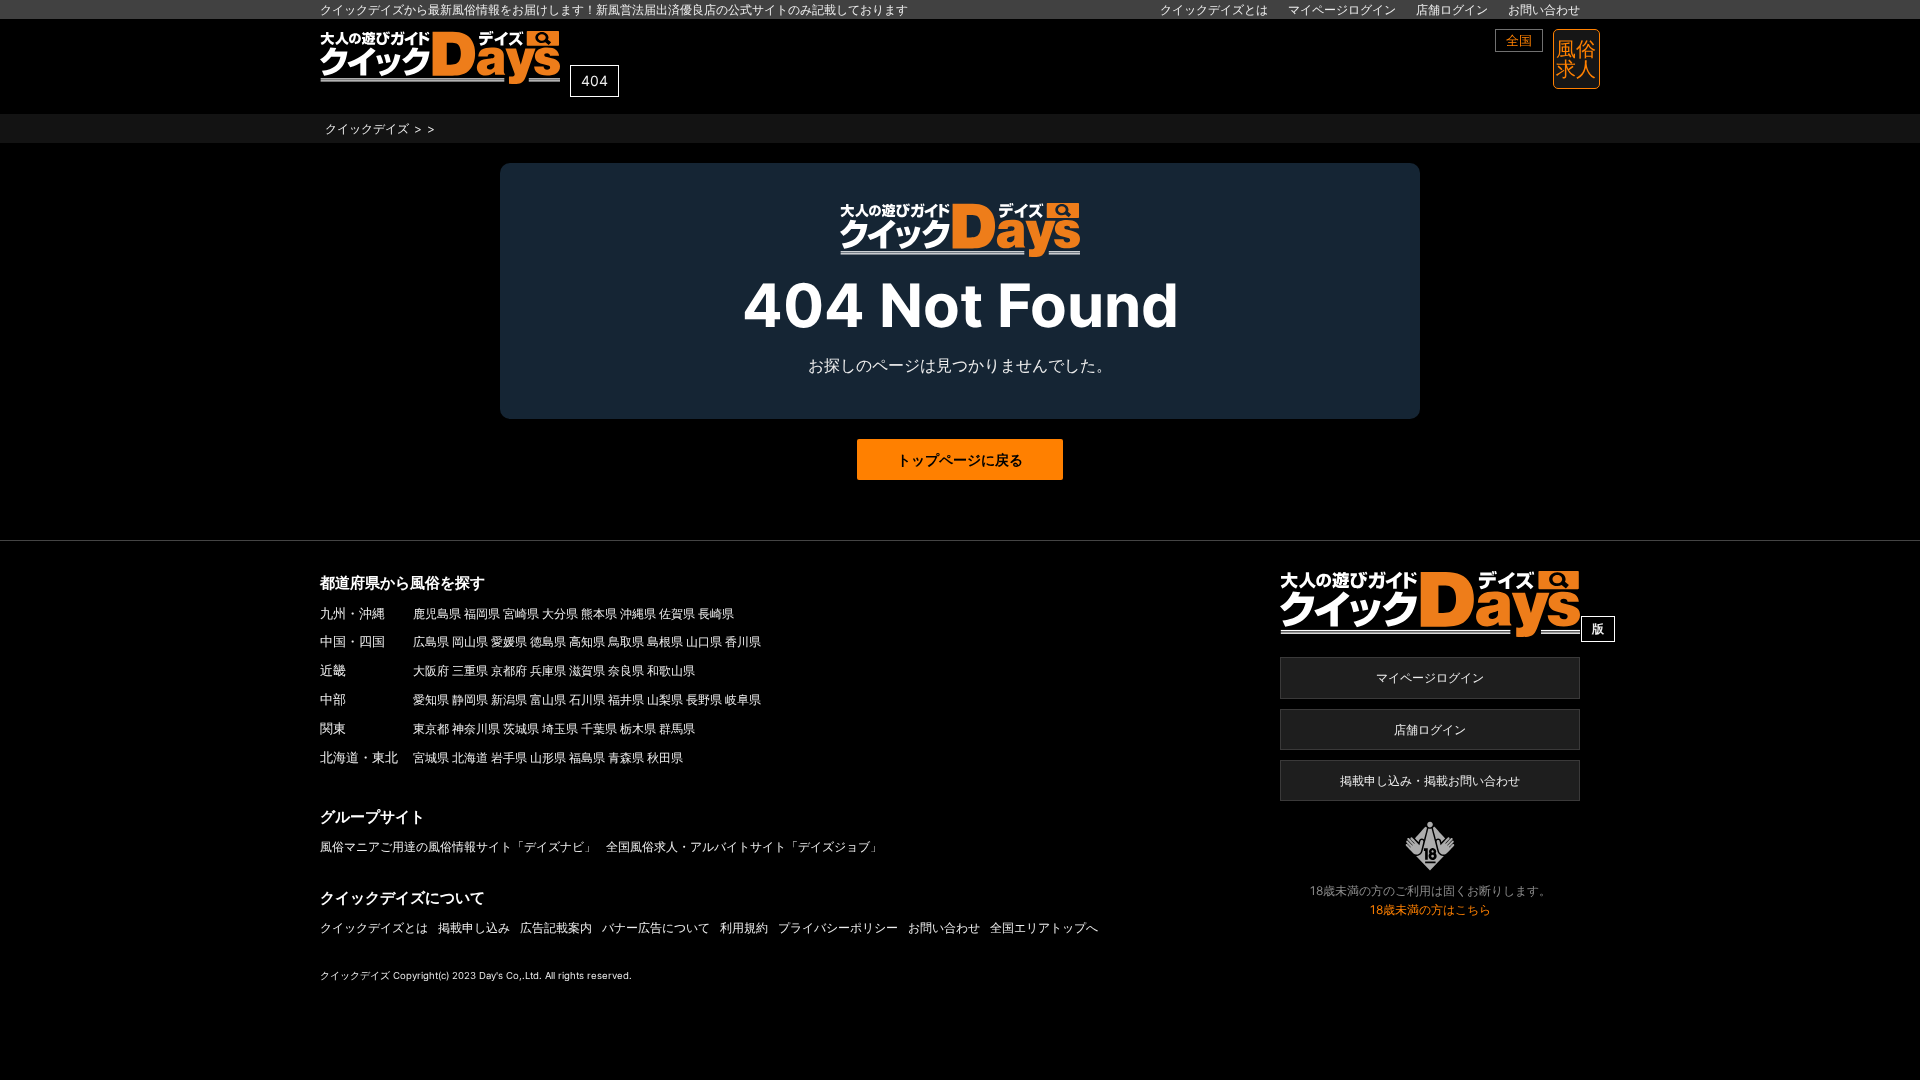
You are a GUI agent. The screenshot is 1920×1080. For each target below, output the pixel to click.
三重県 (470, 670)
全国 (1519, 40)
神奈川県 (476, 728)
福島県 (587, 757)
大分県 (560, 613)
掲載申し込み (474, 927)
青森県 (626, 757)
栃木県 (638, 728)
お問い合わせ (1544, 9)
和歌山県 (671, 670)
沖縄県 (638, 613)
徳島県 (548, 641)
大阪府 (431, 670)
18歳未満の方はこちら (1430, 909)
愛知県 (431, 699)
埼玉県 (560, 728)
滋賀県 (587, 670)
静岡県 (470, 699)
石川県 (587, 699)
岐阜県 (743, 699)
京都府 (509, 670)
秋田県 (665, 757)
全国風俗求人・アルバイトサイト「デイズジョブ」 (744, 846)
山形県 (548, 757)
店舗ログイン (1452, 9)
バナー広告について (656, 927)
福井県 (626, 699)
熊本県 (599, 613)
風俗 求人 (1576, 59)
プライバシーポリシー (838, 927)
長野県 (704, 699)
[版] (1430, 602)
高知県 (587, 641)
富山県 (548, 699)
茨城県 (521, 728)
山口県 (704, 641)
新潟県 (509, 699)
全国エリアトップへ (1044, 927)
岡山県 (470, 641)
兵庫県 (548, 670)
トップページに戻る (960, 459)
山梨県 (665, 699)
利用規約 (744, 927)
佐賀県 (677, 613)
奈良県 (626, 670)
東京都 (431, 728)
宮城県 (431, 757)
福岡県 (482, 613)
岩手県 (509, 757)
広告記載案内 (556, 927)
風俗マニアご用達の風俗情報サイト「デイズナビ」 (458, 846)
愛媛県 (509, 641)
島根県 (665, 641)
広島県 (431, 641)
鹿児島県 (437, 613)
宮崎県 (521, 613)
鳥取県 (626, 641)
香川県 (743, 641)
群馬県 (677, 728)
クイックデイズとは (1214, 9)
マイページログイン (1342, 9)
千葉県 (599, 728)
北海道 (470, 757)
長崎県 (716, 613)
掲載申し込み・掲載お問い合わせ (1430, 780)
